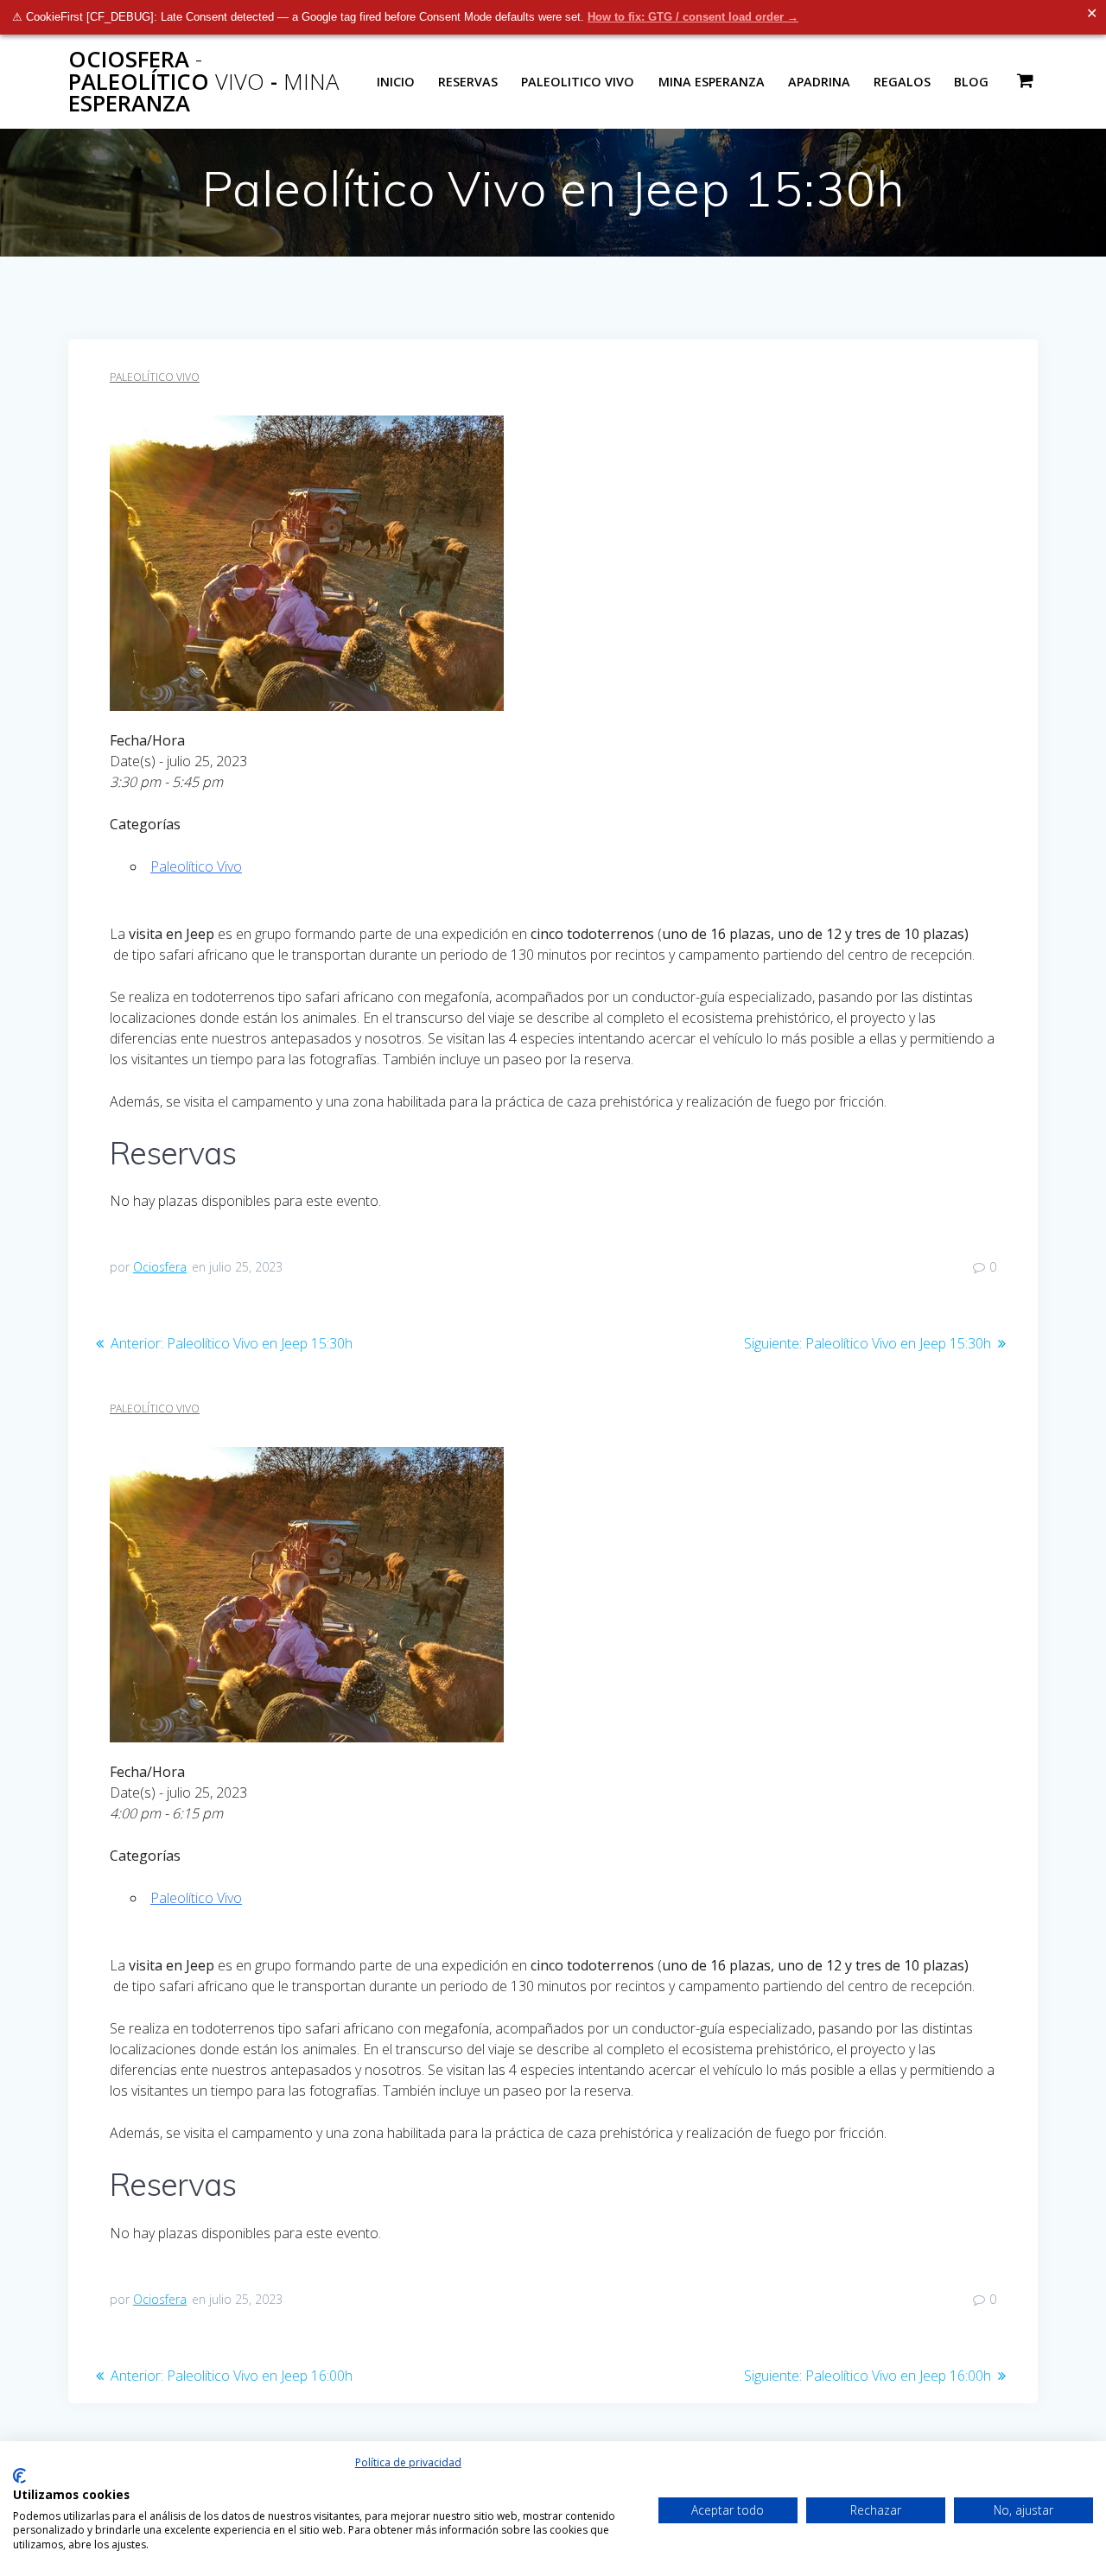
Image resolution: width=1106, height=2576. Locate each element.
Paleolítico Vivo (155, 377)
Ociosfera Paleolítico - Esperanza (203, 82)
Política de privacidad (408, 2462)
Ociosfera (160, 1267)
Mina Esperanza (712, 82)
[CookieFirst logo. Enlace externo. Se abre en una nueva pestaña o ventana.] (19, 2476)
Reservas (468, 82)
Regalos (902, 82)
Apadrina (819, 82)
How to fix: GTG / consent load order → (693, 17)
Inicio (396, 82)
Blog (971, 82)
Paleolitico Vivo (578, 82)
